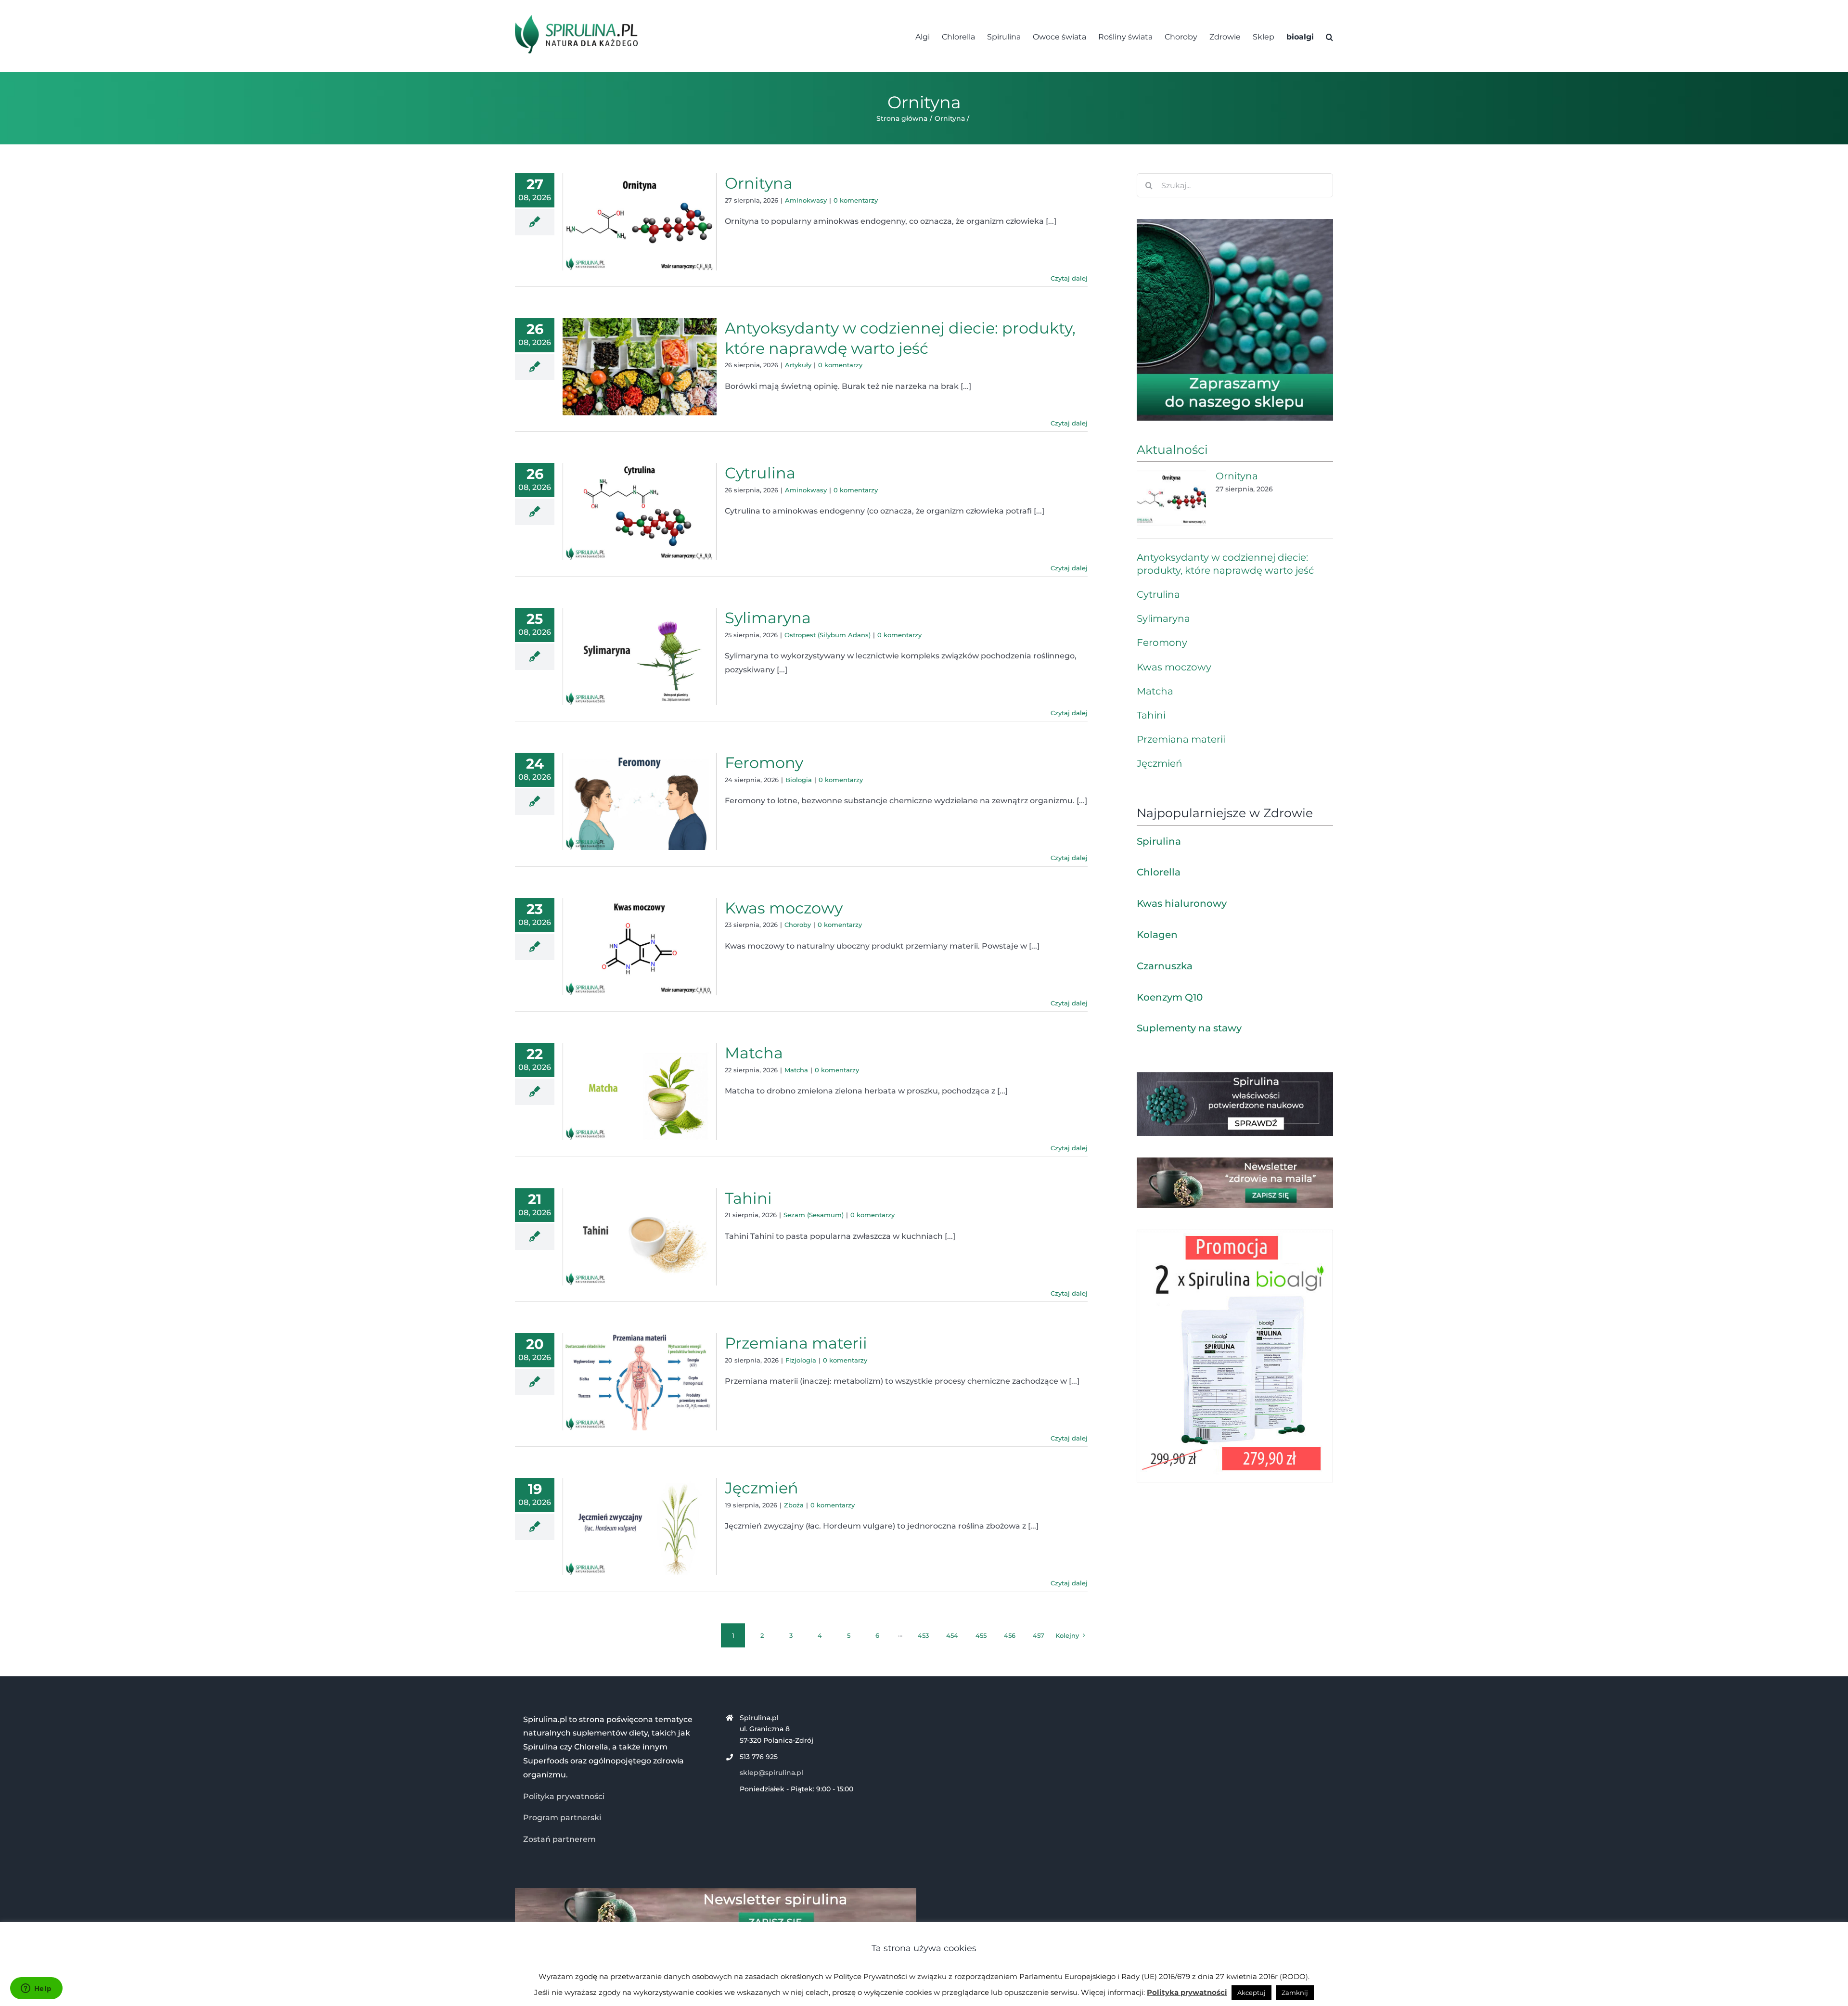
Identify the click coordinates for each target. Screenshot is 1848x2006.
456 (1010, 1635)
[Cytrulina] (640, 512)
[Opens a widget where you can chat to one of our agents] (36, 1989)
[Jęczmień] (640, 1527)
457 (1039, 1635)
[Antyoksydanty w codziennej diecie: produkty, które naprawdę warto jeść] (640, 367)
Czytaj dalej (1069, 278)
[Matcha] (640, 1092)
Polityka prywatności (564, 1796)
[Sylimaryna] (640, 656)
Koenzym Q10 (1170, 997)
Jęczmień (762, 1488)
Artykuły (798, 365)
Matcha (754, 1053)
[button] (1329, 36)
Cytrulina (760, 473)
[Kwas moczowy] (640, 947)
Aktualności (1172, 450)
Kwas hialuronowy (1182, 903)
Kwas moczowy (784, 908)
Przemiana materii (796, 1343)
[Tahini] (640, 1237)
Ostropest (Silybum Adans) (828, 635)
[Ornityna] (640, 222)
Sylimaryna (768, 618)
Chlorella (1159, 872)
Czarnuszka (1165, 966)
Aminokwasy (806, 200)
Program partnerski (562, 1818)
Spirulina (1159, 841)
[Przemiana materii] (640, 1382)
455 (981, 1635)
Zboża (794, 1505)
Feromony (764, 763)
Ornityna (759, 183)
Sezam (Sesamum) (814, 1215)
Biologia (799, 780)
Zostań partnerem (559, 1839)
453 (923, 1635)
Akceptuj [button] (1251, 1993)
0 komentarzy (856, 200)
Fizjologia (801, 1360)
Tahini (748, 1198)
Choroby (798, 925)
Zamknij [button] (1295, 1993)
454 (952, 1635)
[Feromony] (640, 801)
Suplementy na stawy (1189, 1028)
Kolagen (1157, 935)
